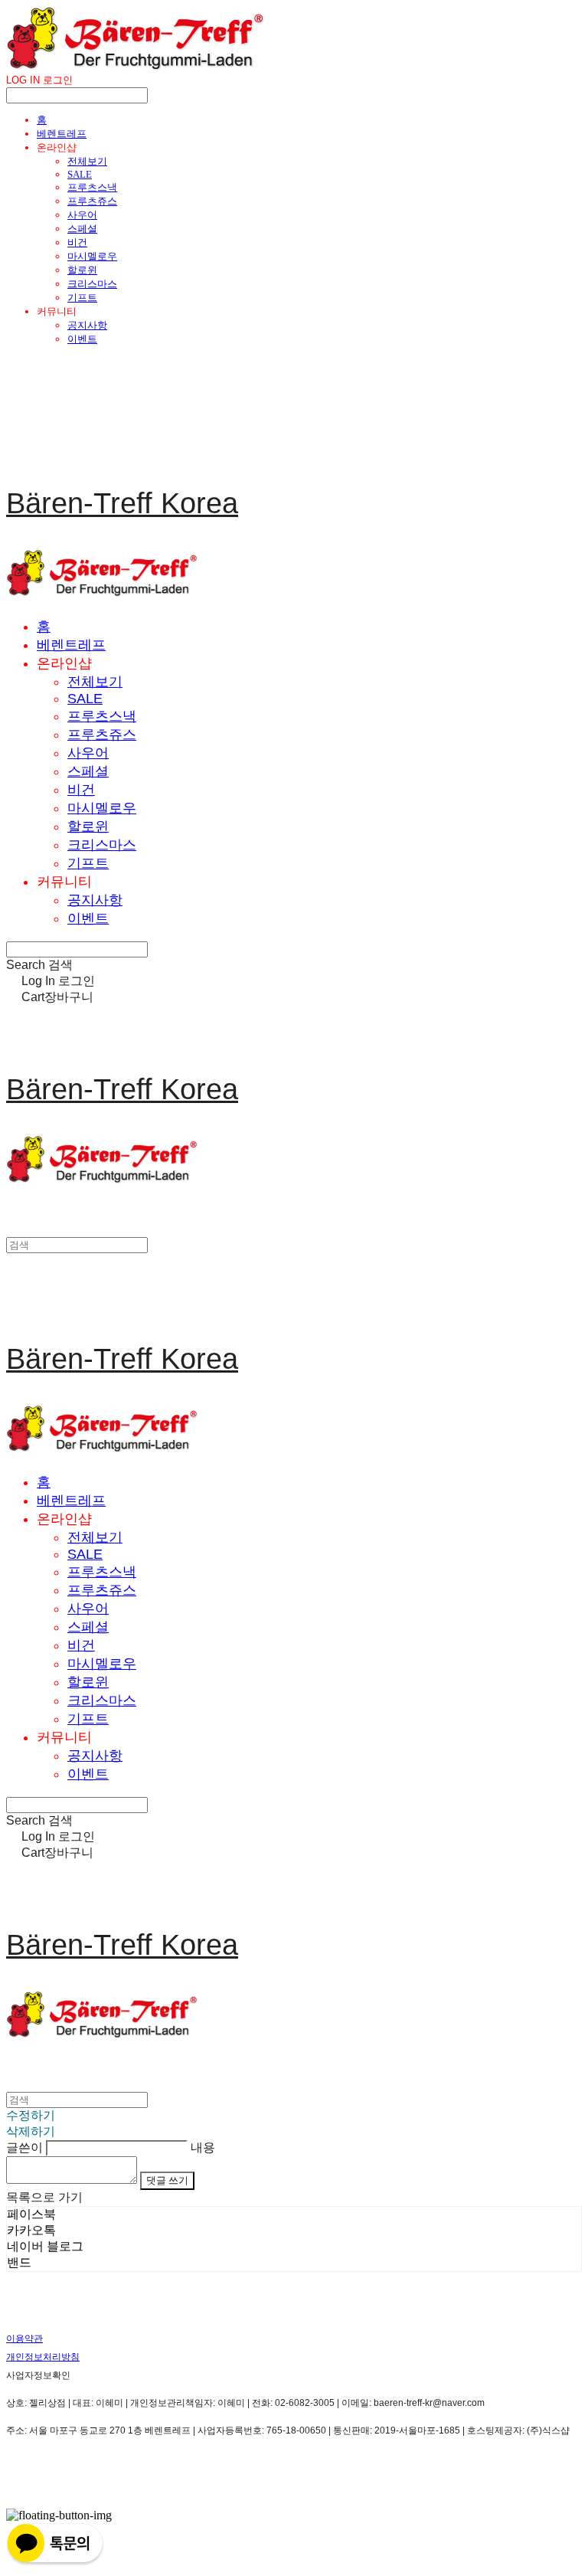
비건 (77, 242)
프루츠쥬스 (92, 201)
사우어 (82, 215)
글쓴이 (24, 2147)
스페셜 (82, 229)
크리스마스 (92, 284)
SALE (80, 174)
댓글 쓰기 (167, 2180)
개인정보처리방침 (43, 2357)
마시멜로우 (92, 256)
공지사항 (87, 325)
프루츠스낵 (92, 187)
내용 (203, 2147)
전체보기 (87, 161)
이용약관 (24, 2339)
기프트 (82, 298)
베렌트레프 (62, 134)
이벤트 (82, 339)
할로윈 (82, 270)
